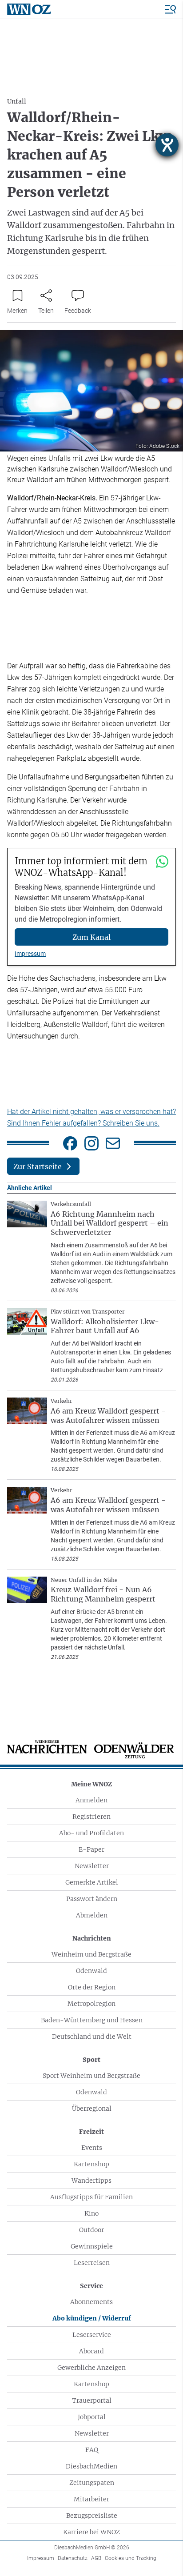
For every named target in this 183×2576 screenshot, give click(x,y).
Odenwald (91, 1971)
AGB (96, 2558)
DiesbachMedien (91, 2466)
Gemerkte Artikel (92, 1882)
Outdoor (91, 2230)
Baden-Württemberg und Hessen (92, 2020)
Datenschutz (73, 2558)
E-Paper (91, 1849)
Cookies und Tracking (131, 2558)
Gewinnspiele (92, 2246)
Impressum (30, 954)
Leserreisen (92, 2263)
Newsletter (92, 1866)
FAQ (92, 2450)
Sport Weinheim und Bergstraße (91, 2076)
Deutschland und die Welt (92, 2037)
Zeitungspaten (92, 2483)
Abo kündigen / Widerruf (92, 2318)
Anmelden (91, 1800)
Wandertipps (91, 2181)
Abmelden (92, 1915)
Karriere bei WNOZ (91, 2532)
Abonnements (91, 2302)
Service (91, 2286)
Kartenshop (91, 2164)
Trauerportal (92, 2400)
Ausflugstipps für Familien (91, 2197)
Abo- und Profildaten (91, 1833)
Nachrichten (92, 1938)
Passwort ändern (92, 1899)
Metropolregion (91, 2004)
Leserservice (92, 2335)
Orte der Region (92, 1987)
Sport (91, 2060)
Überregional (92, 2109)
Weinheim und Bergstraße (91, 1954)
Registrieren (91, 1817)
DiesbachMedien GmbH (92, 2548)
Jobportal (92, 2417)
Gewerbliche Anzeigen (91, 2368)
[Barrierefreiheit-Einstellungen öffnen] (167, 145)
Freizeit (91, 2132)
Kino (91, 2213)
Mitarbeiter (91, 2499)
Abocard (91, 2351)
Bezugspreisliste (92, 2516)
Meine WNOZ (91, 1784)
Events (92, 2148)
